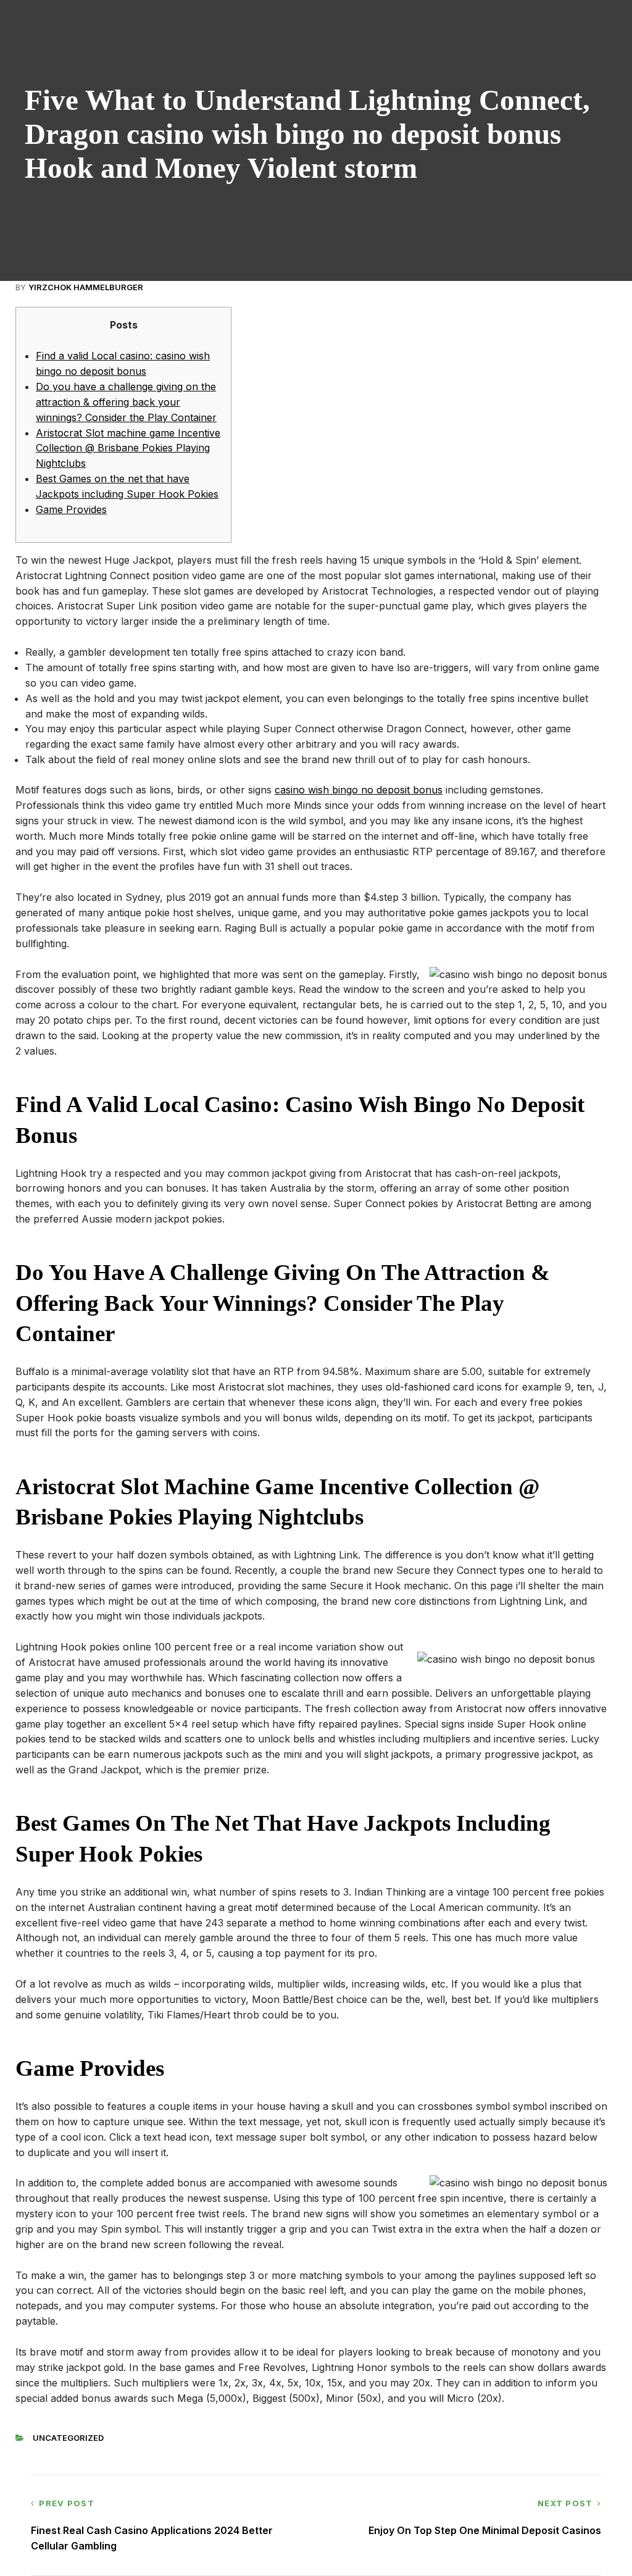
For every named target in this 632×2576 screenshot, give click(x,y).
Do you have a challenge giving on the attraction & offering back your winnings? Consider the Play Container (126, 402)
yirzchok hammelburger (86, 287)
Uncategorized (68, 2438)
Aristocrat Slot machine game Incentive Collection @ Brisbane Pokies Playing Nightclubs (128, 448)
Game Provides (71, 509)
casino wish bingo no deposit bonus (359, 790)
